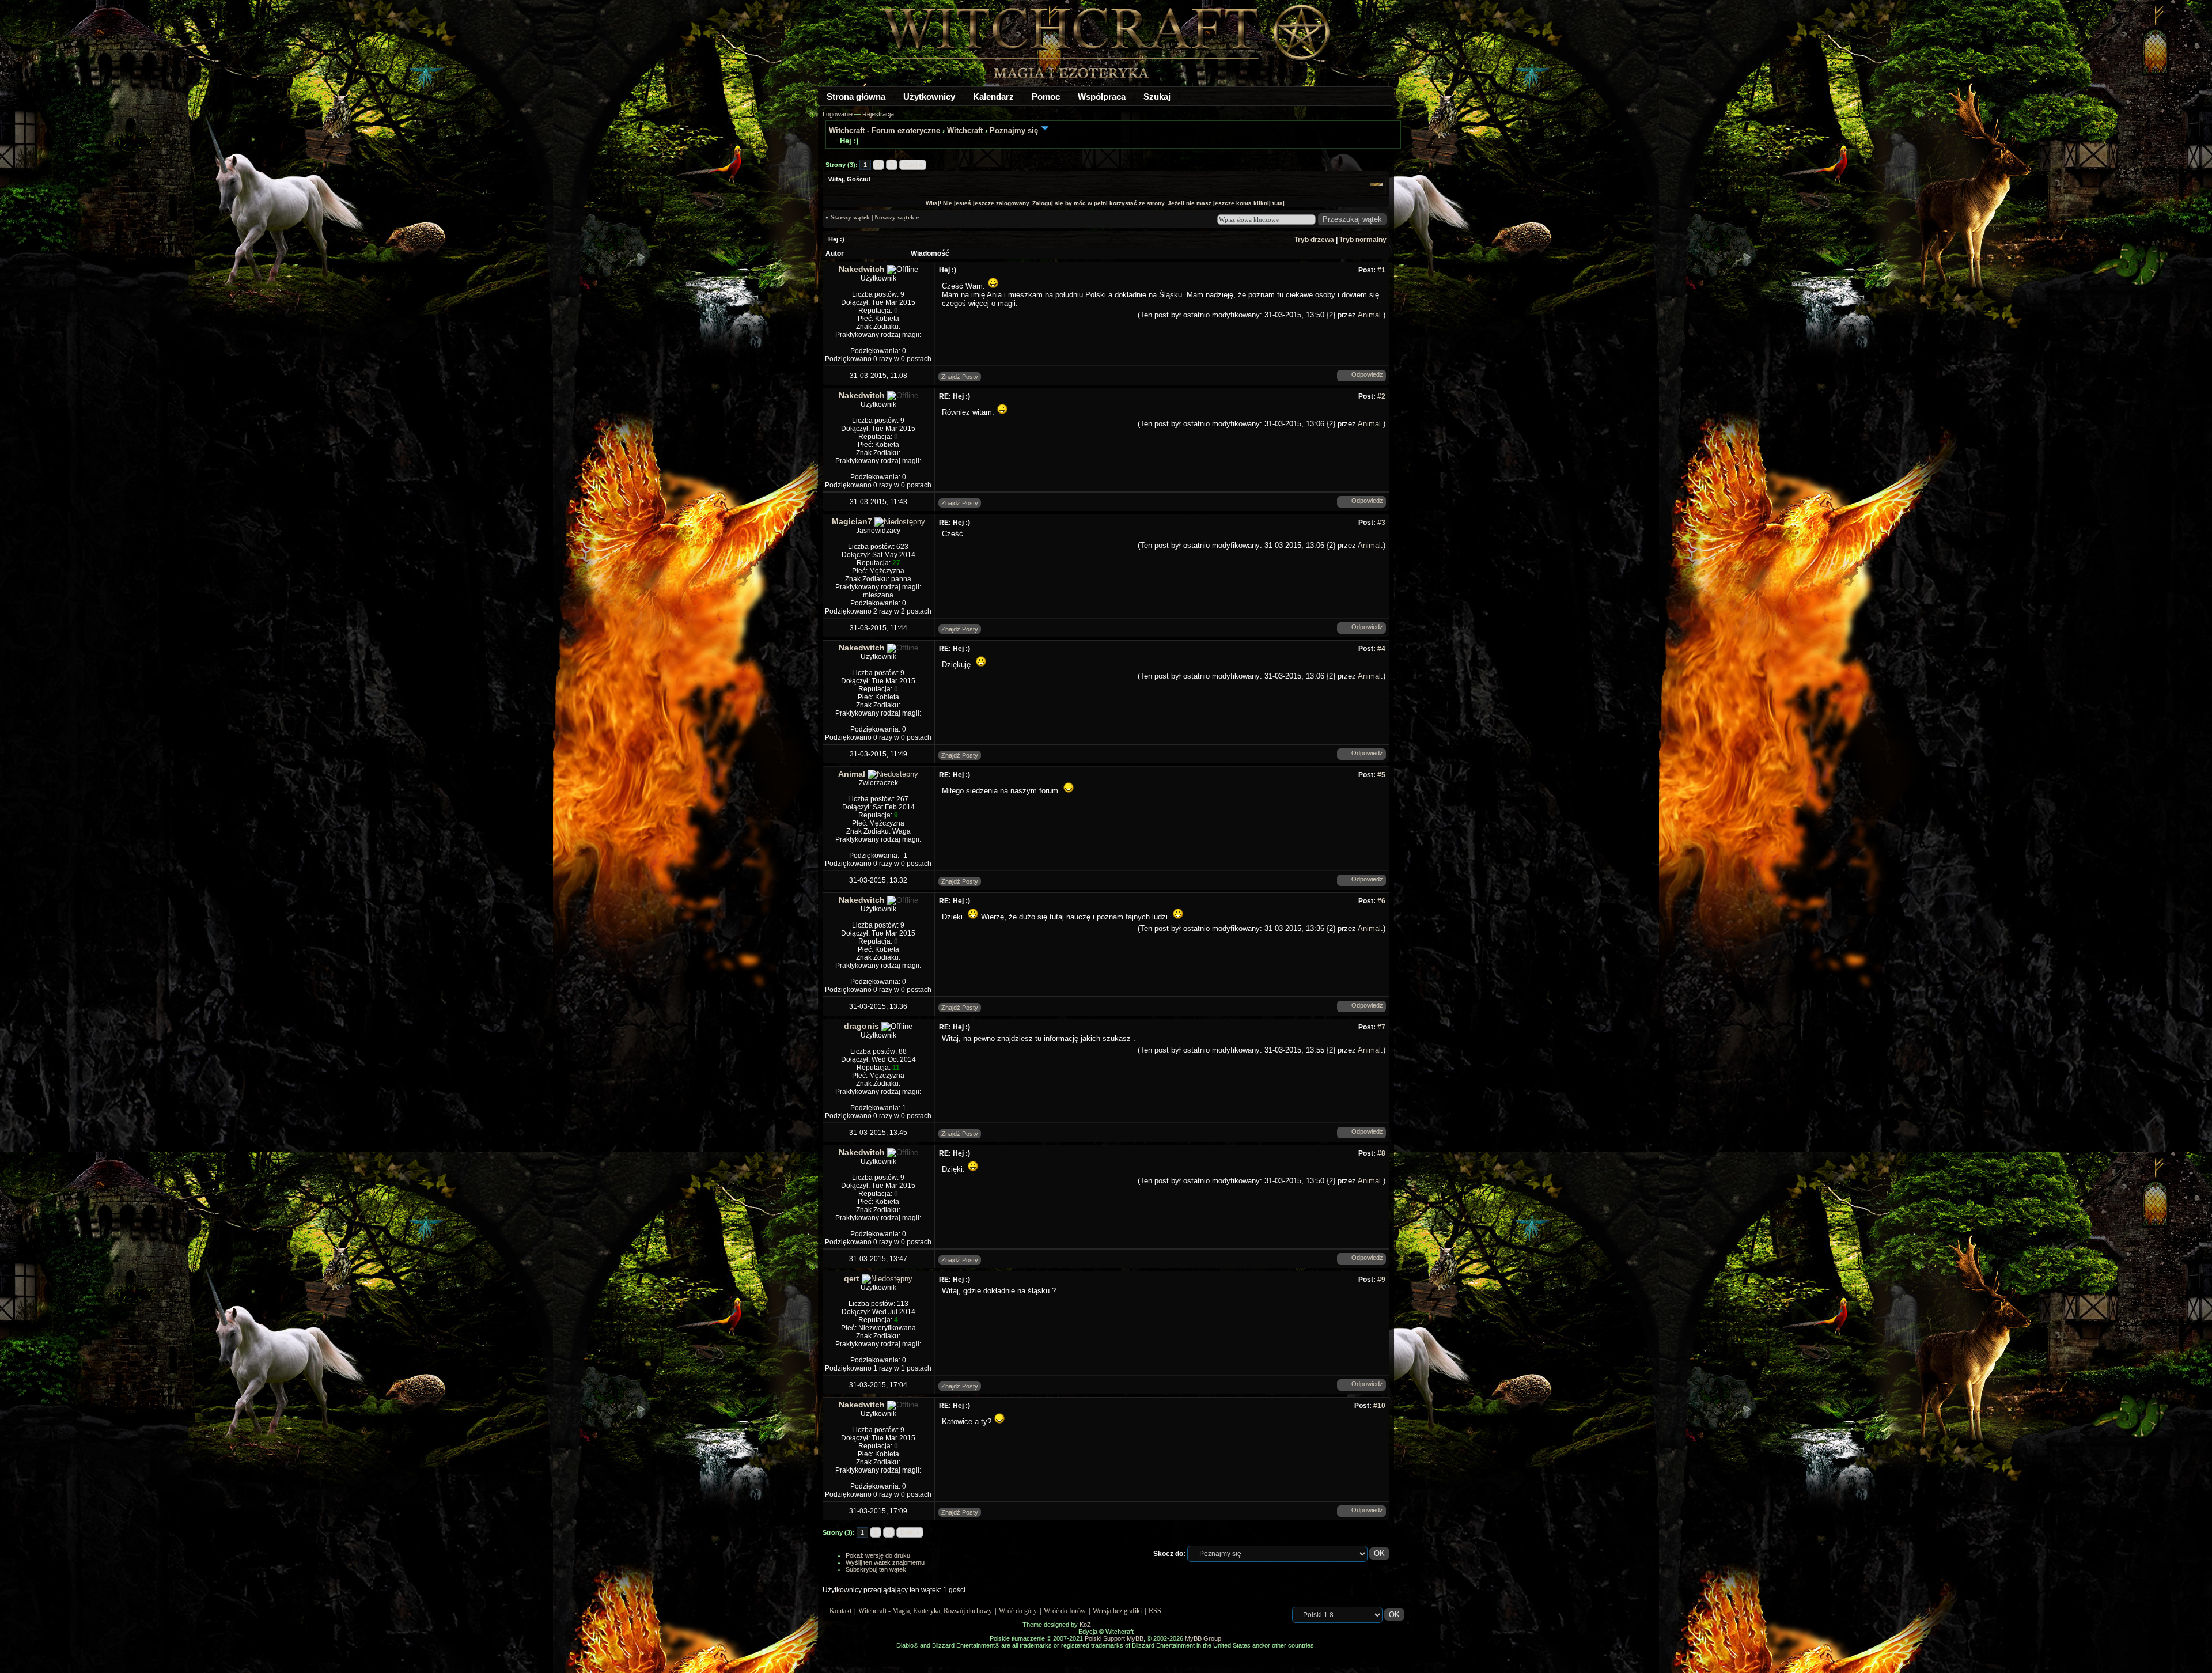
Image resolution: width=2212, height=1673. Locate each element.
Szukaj (1157, 96)
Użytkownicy (929, 96)
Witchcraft (965, 130)
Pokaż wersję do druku (878, 1555)
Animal (1369, 315)
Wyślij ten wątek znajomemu (885, 1562)
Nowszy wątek (894, 217)
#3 (1381, 523)
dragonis (861, 1026)
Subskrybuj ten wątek (876, 1569)
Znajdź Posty (960, 377)
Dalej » (913, 165)
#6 (1381, 901)
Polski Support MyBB (1114, 1638)
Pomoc (1046, 96)
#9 (1381, 1280)
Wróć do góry (1018, 1611)
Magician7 (852, 521)
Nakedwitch (862, 269)
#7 (1381, 1027)
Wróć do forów (1065, 1611)
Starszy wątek (850, 217)
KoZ (1085, 1625)
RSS (1155, 1611)
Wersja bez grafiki (1117, 1611)
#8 (1381, 1153)
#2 (1381, 396)
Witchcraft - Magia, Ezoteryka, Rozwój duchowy (925, 1611)
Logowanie (838, 114)
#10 (1379, 1406)
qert (852, 1278)
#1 (1381, 270)
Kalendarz (993, 96)
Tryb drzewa (1314, 240)
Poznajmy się (1014, 130)
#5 (1381, 775)
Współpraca (1102, 96)
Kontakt (840, 1611)
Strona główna (856, 96)
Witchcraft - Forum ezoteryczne (885, 130)
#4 (1381, 649)
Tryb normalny (1363, 240)
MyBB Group (1203, 1638)
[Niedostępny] (900, 522)
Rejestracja (878, 114)
